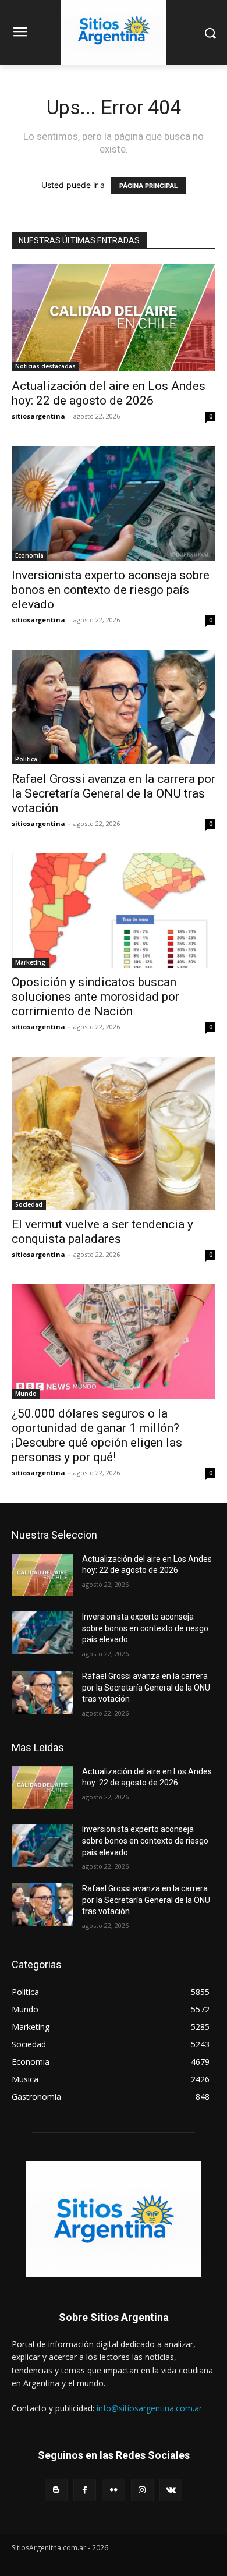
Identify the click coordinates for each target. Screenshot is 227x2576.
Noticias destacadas (45, 366)
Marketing (30, 962)
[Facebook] (85, 2490)
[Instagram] (142, 2490)
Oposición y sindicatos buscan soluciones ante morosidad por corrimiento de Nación (95, 997)
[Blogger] (56, 2490)
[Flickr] (113, 2490)
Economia (29, 555)
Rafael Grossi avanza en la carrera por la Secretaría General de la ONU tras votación (114, 793)
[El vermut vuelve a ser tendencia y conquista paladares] (114, 1133)
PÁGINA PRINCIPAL (148, 186)
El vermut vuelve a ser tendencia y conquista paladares (102, 1232)
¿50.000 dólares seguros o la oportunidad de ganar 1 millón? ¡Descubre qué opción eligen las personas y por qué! (97, 1435)
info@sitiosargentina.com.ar (149, 2408)
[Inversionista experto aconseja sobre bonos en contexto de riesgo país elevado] (114, 503)
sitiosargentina (38, 416)
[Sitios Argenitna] (114, 2219)
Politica (26, 759)
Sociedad (29, 1204)
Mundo (26, 1394)
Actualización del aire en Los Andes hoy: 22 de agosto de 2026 (109, 393)
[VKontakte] (171, 2490)
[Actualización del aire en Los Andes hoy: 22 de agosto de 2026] (114, 318)
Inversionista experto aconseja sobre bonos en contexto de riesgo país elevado (111, 590)
